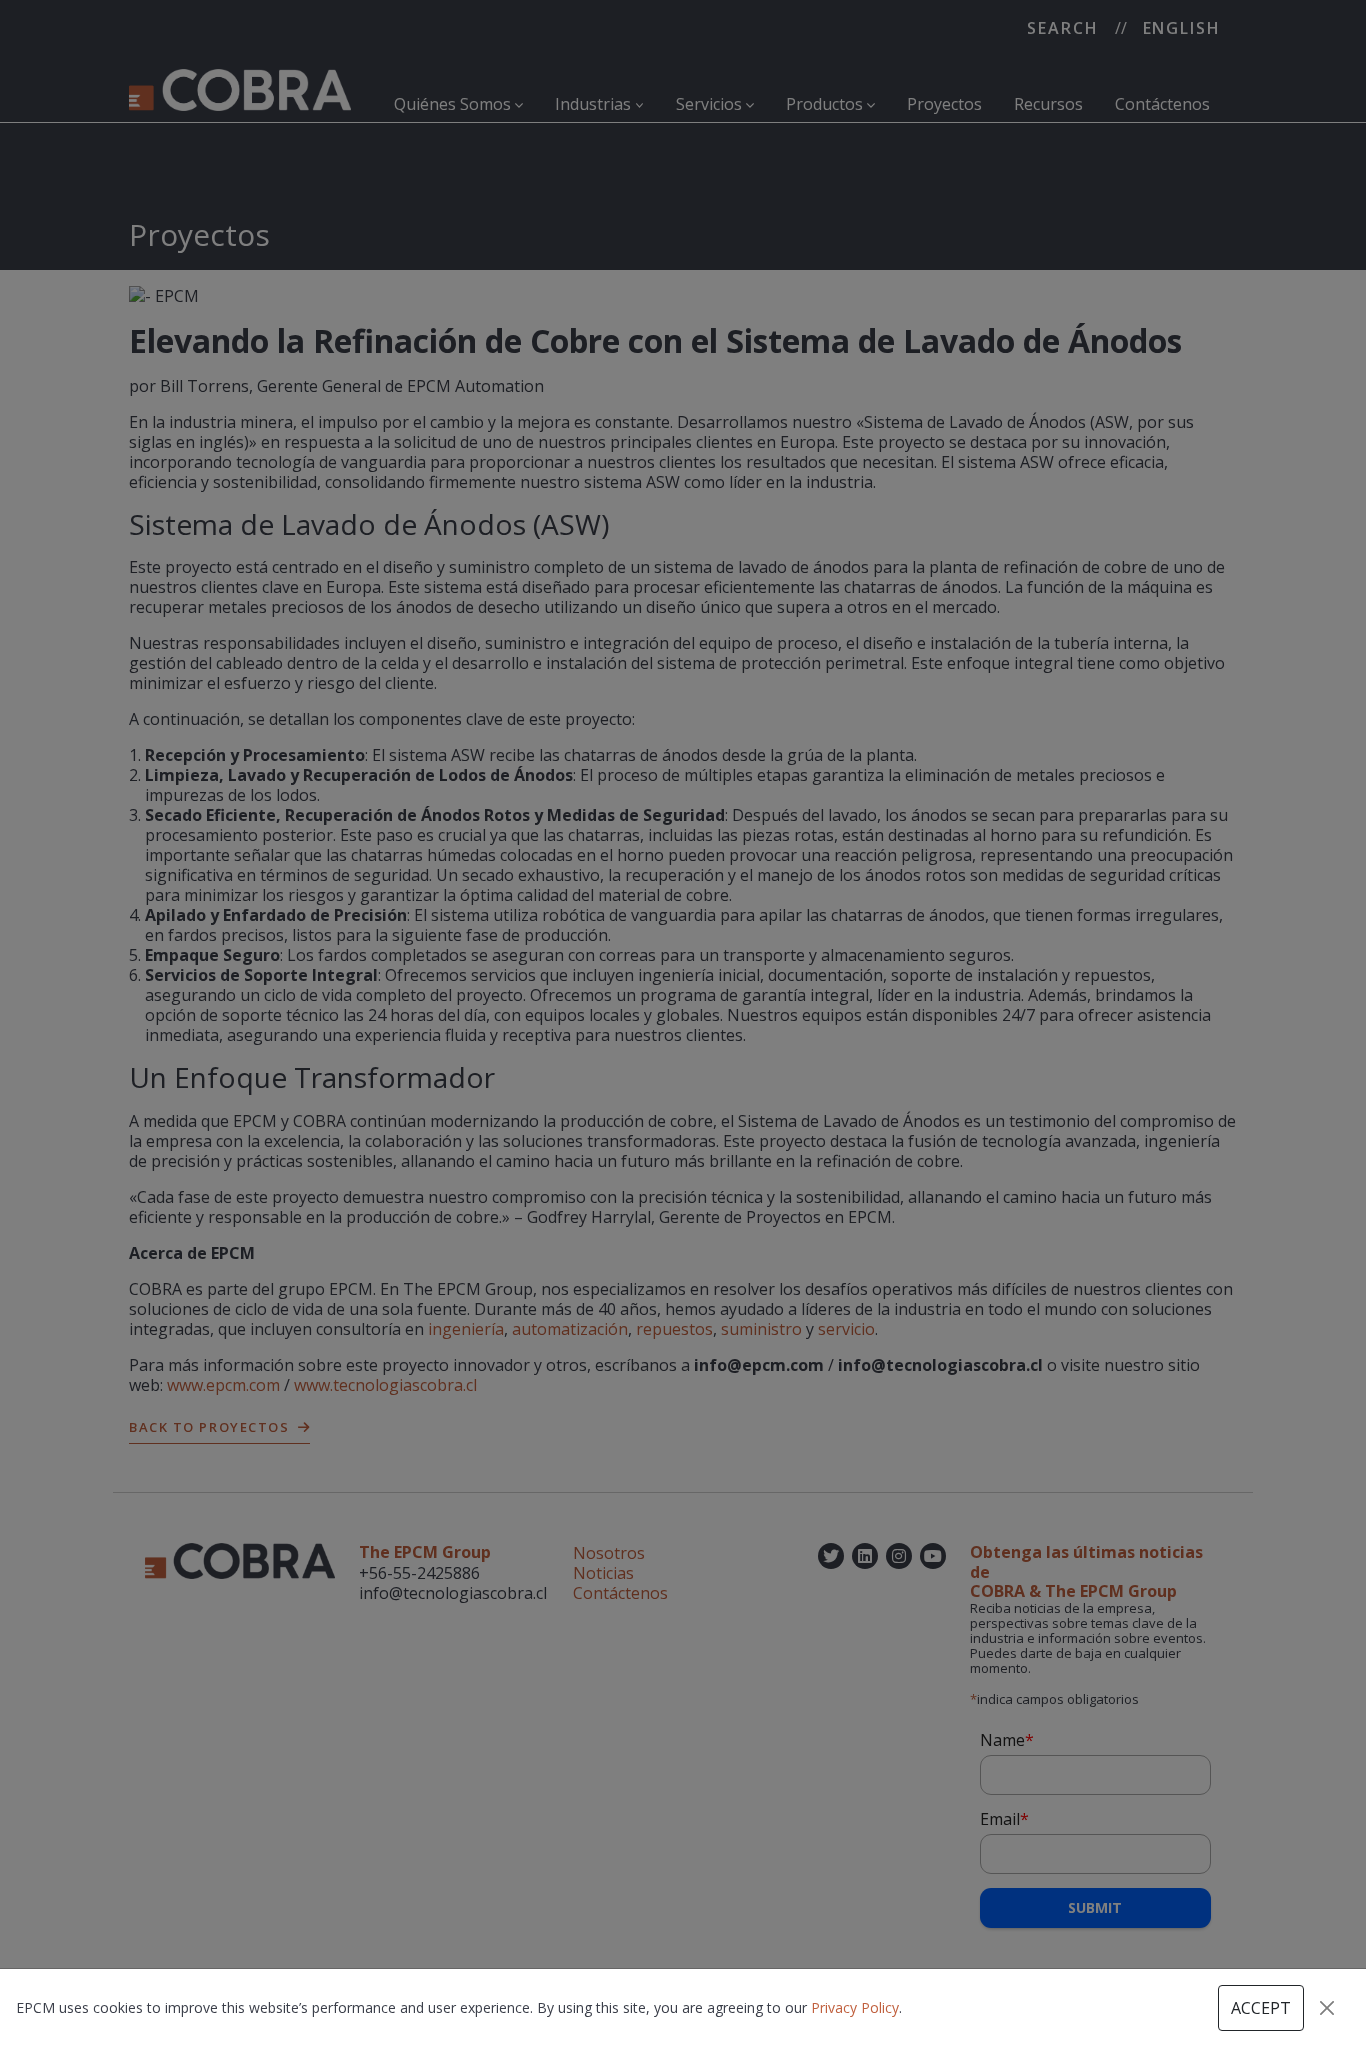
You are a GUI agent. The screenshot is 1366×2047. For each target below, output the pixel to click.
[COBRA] (240, 89)
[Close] (1327, 2008)
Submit (1095, 1907)
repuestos (674, 1329)
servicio (846, 1329)
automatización (570, 1329)
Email (1004, 1819)
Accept (1261, 2008)
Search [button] (1063, 28)
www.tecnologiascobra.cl (385, 1385)
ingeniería (466, 1329)
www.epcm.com (223, 1385)
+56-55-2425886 (419, 1573)
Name (1007, 1740)
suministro (761, 1329)
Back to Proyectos (209, 1427)
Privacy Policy (855, 2007)
